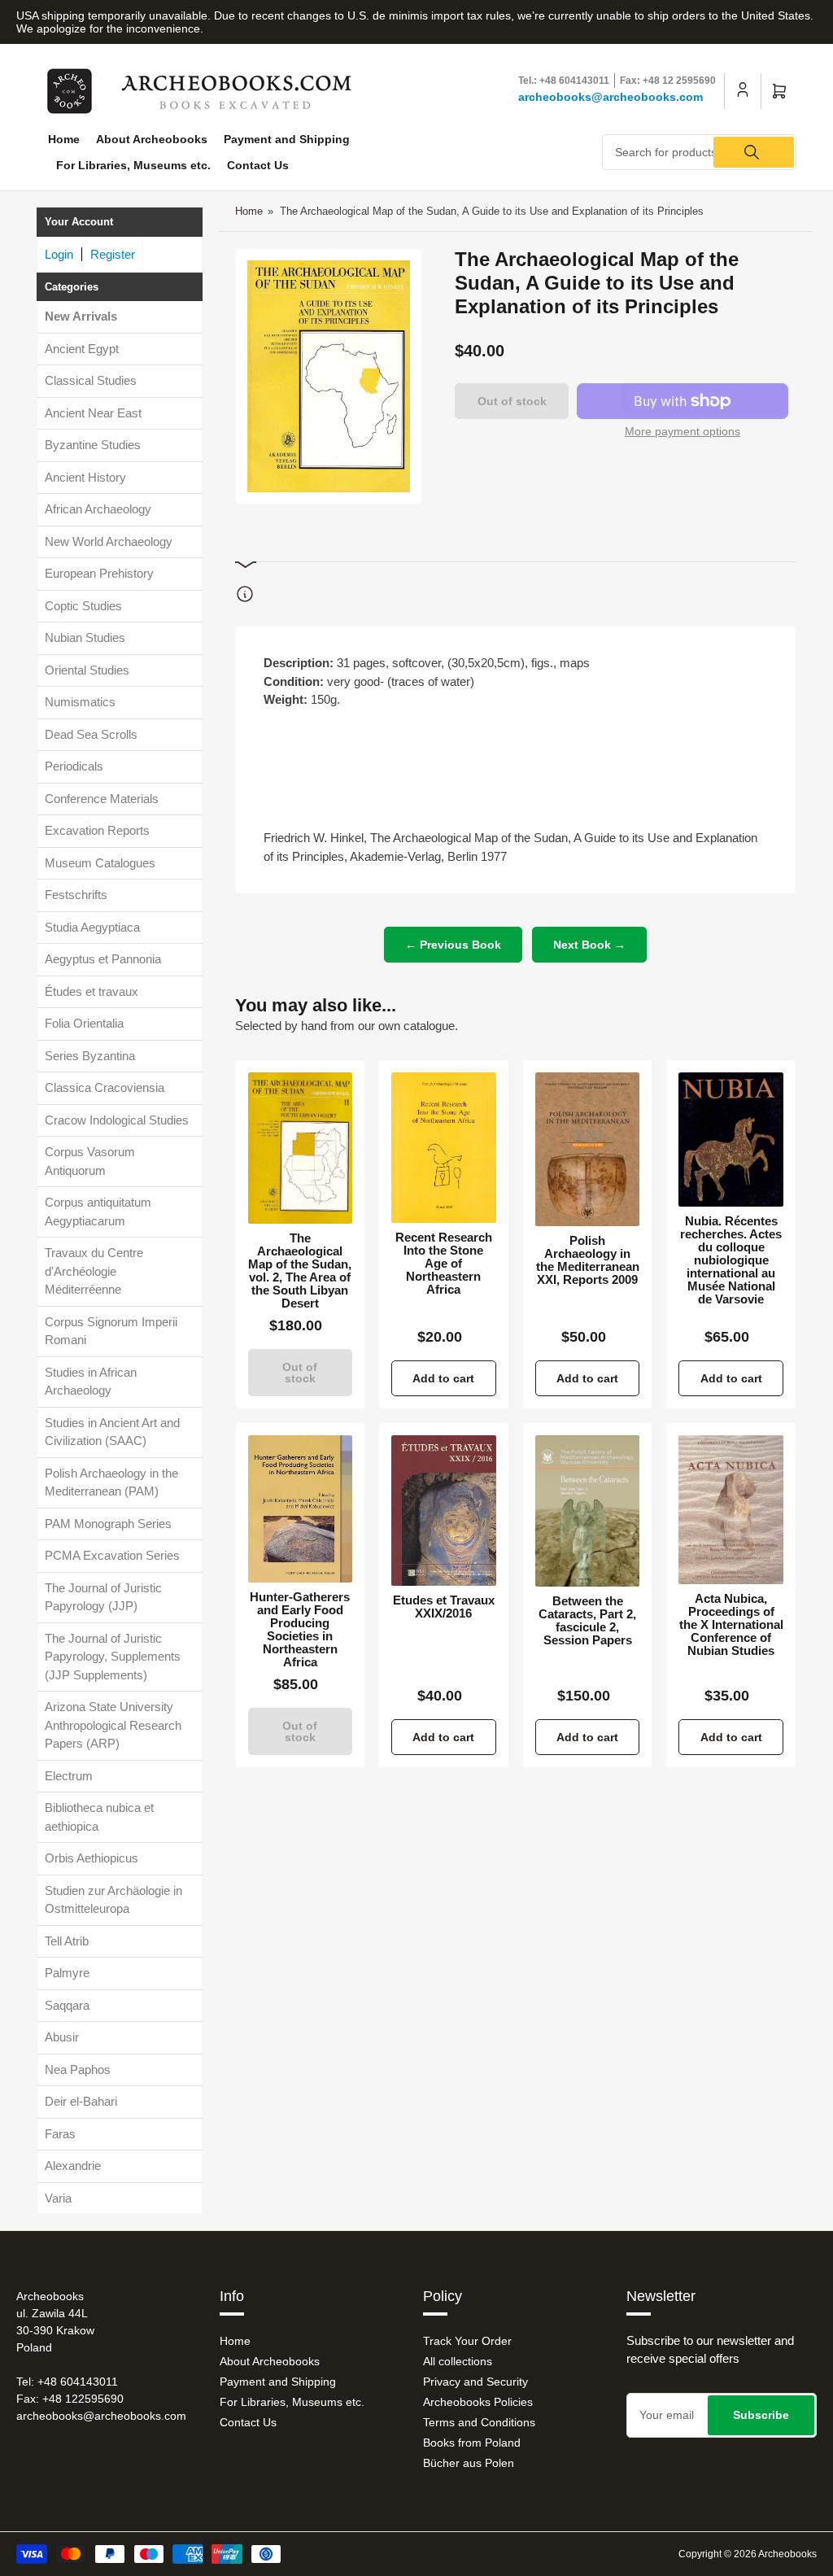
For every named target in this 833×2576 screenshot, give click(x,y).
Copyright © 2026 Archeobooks (748, 2554)
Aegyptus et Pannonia (103, 959)
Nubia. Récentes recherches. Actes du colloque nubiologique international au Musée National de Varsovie (731, 1260)
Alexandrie (73, 2166)
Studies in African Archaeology (91, 1382)
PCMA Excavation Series (112, 1555)
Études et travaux (92, 991)
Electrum (69, 1776)
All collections (458, 2361)
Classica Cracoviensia (105, 1087)
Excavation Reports (97, 830)
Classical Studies (91, 380)
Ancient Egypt (82, 349)
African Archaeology (98, 509)
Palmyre (67, 1973)
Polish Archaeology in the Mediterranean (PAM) (111, 1482)
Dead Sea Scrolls (91, 734)
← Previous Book (453, 945)
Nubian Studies (85, 637)
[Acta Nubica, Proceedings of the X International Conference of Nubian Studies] (731, 1510)
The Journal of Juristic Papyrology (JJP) (103, 1597)
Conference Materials (102, 799)
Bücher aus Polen (469, 2463)
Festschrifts (76, 895)
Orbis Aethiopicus (92, 1858)
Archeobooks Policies (478, 2402)
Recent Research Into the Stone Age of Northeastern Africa (444, 1264)
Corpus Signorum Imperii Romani (111, 1331)
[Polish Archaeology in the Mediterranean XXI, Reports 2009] (588, 1149)
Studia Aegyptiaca (92, 927)
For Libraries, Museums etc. (133, 165)
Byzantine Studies (93, 445)
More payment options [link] (683, 431)
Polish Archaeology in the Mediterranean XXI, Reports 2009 (588, 1260)
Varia (58, 2198)
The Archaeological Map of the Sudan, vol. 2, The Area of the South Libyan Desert (300, 1271)
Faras (60, 2134)
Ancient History (85, 477)
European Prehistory (99, 573)
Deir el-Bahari (81, 2101)
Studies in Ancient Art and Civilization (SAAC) (112, 1432)
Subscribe (761, 2415)
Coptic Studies (83, 606)
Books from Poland (472, 2443)
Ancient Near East (93, 413)
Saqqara (67, 2005)
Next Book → (589, 945)
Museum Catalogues (100, 863)
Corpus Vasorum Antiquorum (90, 1161)
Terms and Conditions (479, 2422)
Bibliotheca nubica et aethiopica (99, 1817)
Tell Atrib (67, 1941)
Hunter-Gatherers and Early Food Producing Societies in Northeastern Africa (300, 1630)
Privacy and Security (475, 2382)
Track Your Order (467, 2341)
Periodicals (74, 766)
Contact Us (258, 165)
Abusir (62, 2037)
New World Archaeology (109, 541)
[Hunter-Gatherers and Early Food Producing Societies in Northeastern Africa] (301, 1509)
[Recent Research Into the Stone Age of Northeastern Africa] (444, 1148)
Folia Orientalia (84, 1023)
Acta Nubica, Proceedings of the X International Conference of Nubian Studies (731, 1625)
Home (64, 139)
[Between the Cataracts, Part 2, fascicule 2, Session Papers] (588, 1511)
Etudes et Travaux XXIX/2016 (444, 1607)
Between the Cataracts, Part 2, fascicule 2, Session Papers (587, 1621)
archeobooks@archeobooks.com (611, 97)
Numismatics (80, 702)
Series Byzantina (90, 1056)
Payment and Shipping (287, 139)
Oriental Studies (87, 670)
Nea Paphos (78, 2070)
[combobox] (699, 152)
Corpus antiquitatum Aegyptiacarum (98, 1212)
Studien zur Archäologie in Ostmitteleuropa (113, 1900)
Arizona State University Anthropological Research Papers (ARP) (113, 1725)
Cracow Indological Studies (117, 1120)
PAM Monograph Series (108, 1524)
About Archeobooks (152, 139)
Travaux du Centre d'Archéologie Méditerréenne (94, 1271)
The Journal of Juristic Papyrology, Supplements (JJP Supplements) (113, 1657)
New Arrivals (81, 316)
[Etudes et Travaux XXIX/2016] (444, 1510)
